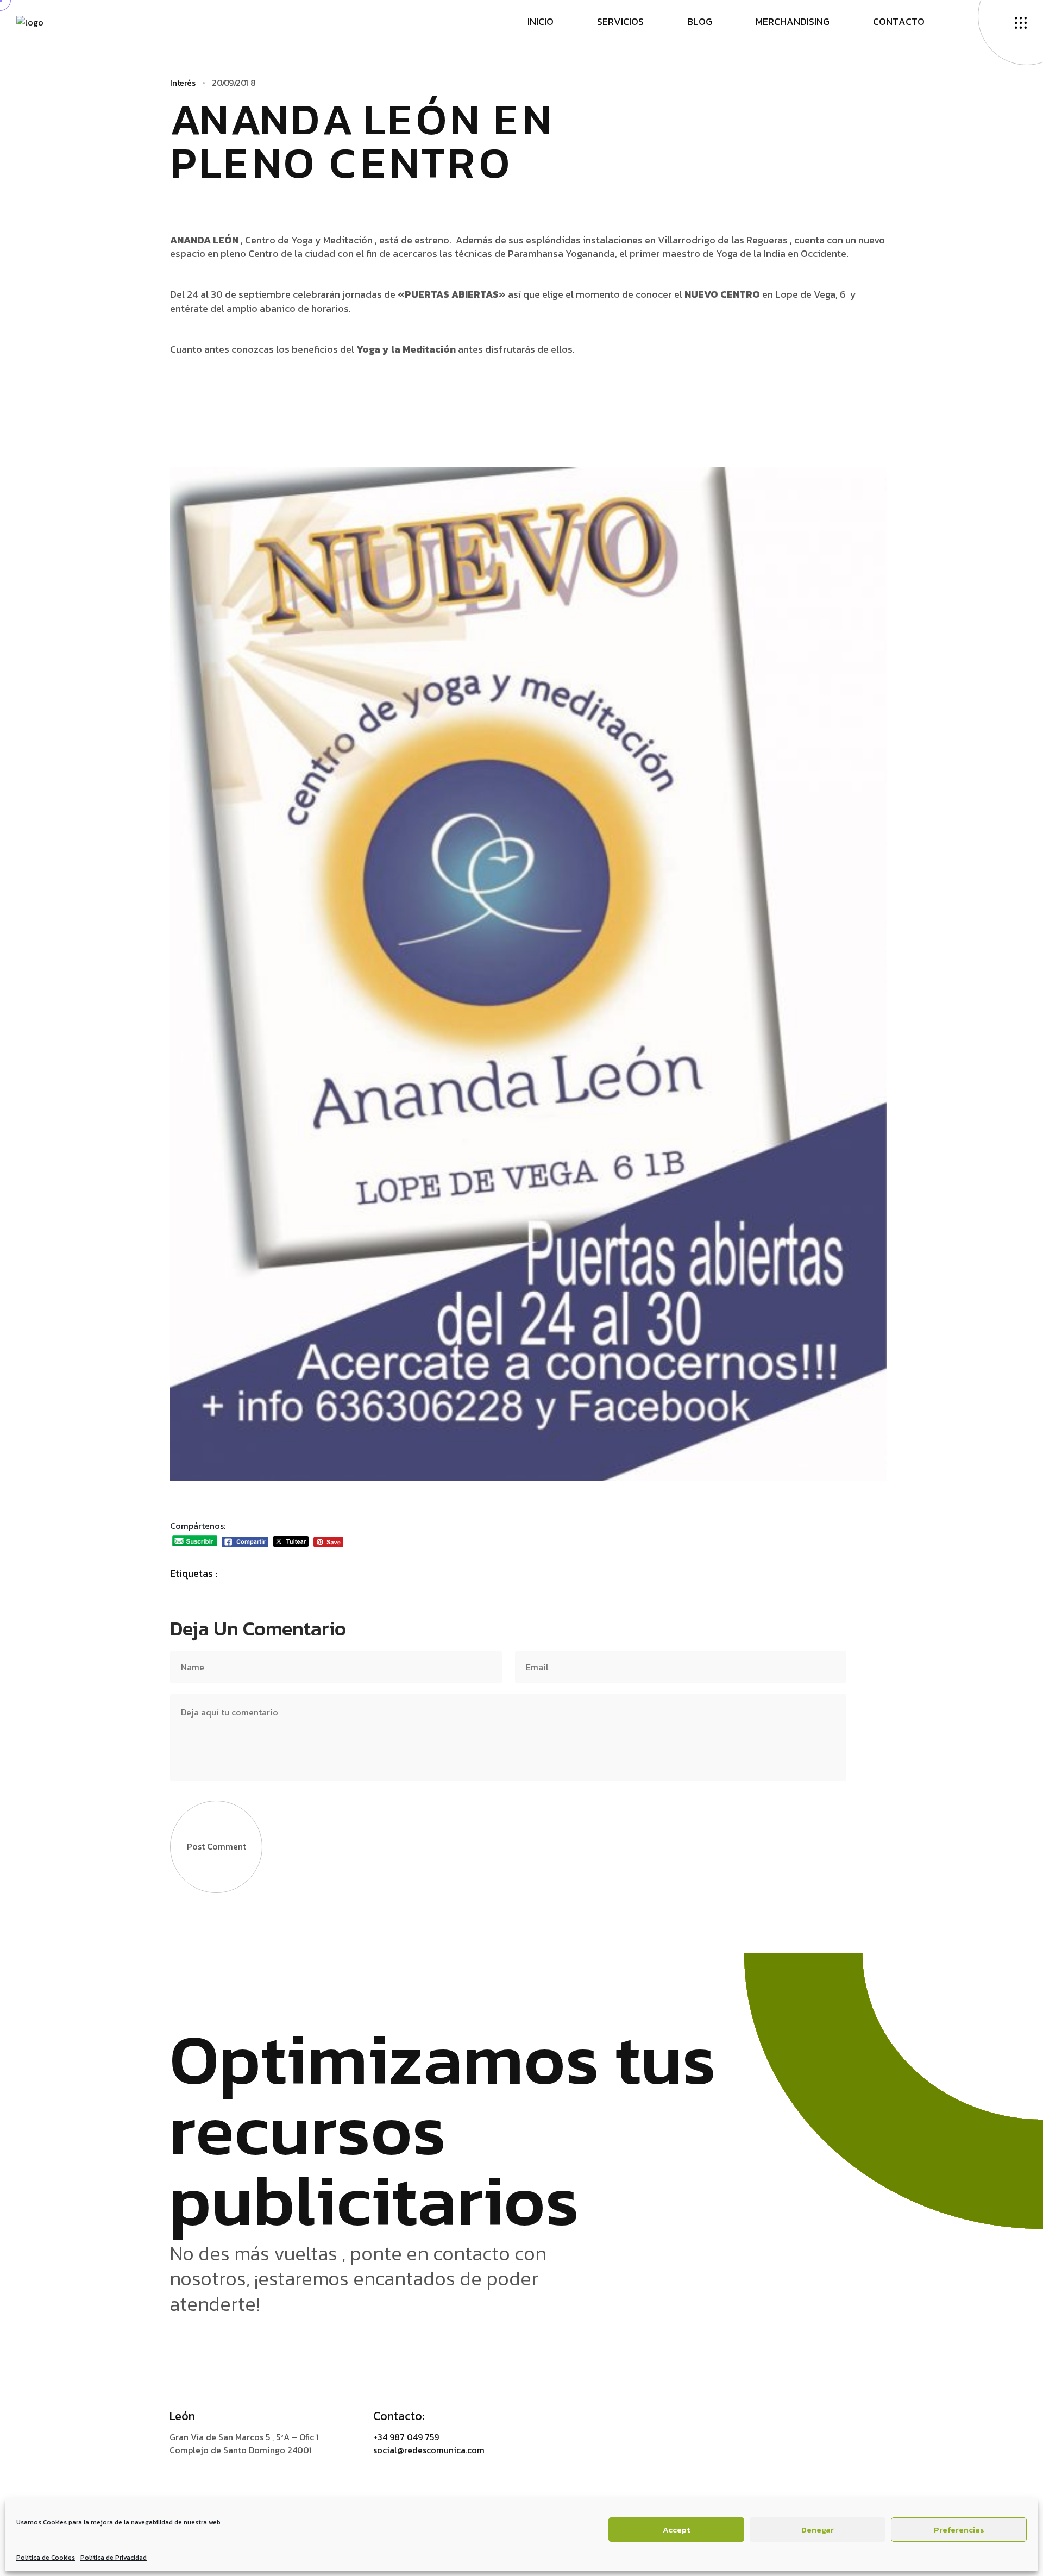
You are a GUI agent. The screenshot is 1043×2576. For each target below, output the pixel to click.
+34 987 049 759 (406, 2437)
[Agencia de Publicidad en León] (30, 21)
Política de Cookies (46, 2558)
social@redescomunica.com (429, 2450)
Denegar (818, 2530)
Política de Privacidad (114, 2558)
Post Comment (216, 1846)
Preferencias (959, 2530)
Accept (676, 2530)
